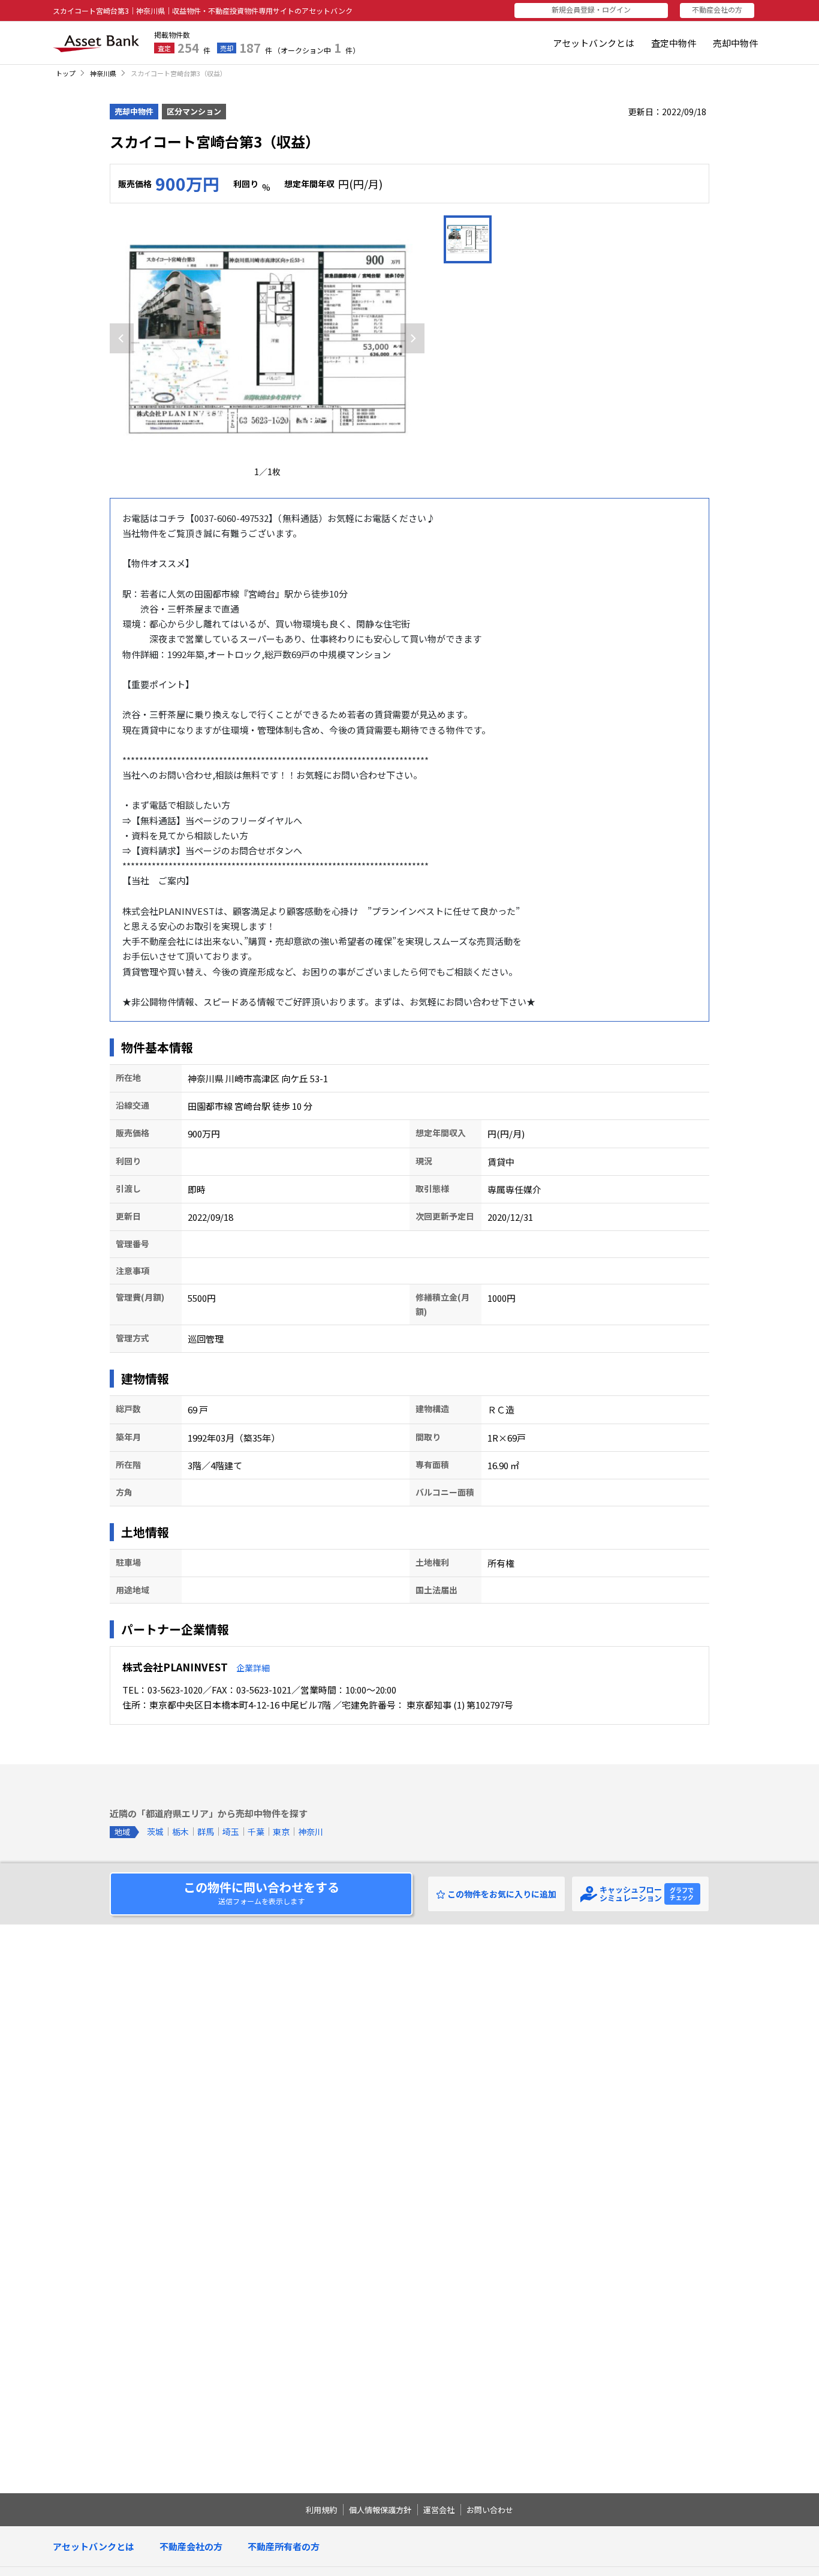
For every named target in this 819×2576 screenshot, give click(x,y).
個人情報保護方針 (380, 2510)
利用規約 (321, 2510)
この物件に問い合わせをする (261, 1892)
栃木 (180, 1832)
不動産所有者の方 (284, 2546)
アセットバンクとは (594, 43)
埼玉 (231, 1832)
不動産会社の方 (191, 2546)
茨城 (155, 1832)
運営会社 (439, 2510)
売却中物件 (735, 43)
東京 (281, 1832)
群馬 (206, 1832)
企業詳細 (253, 1668)
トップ (66, 73)
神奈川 (311, 1832)
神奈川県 (103, 73)
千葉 (256, 1832)
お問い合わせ (490, 2510)
